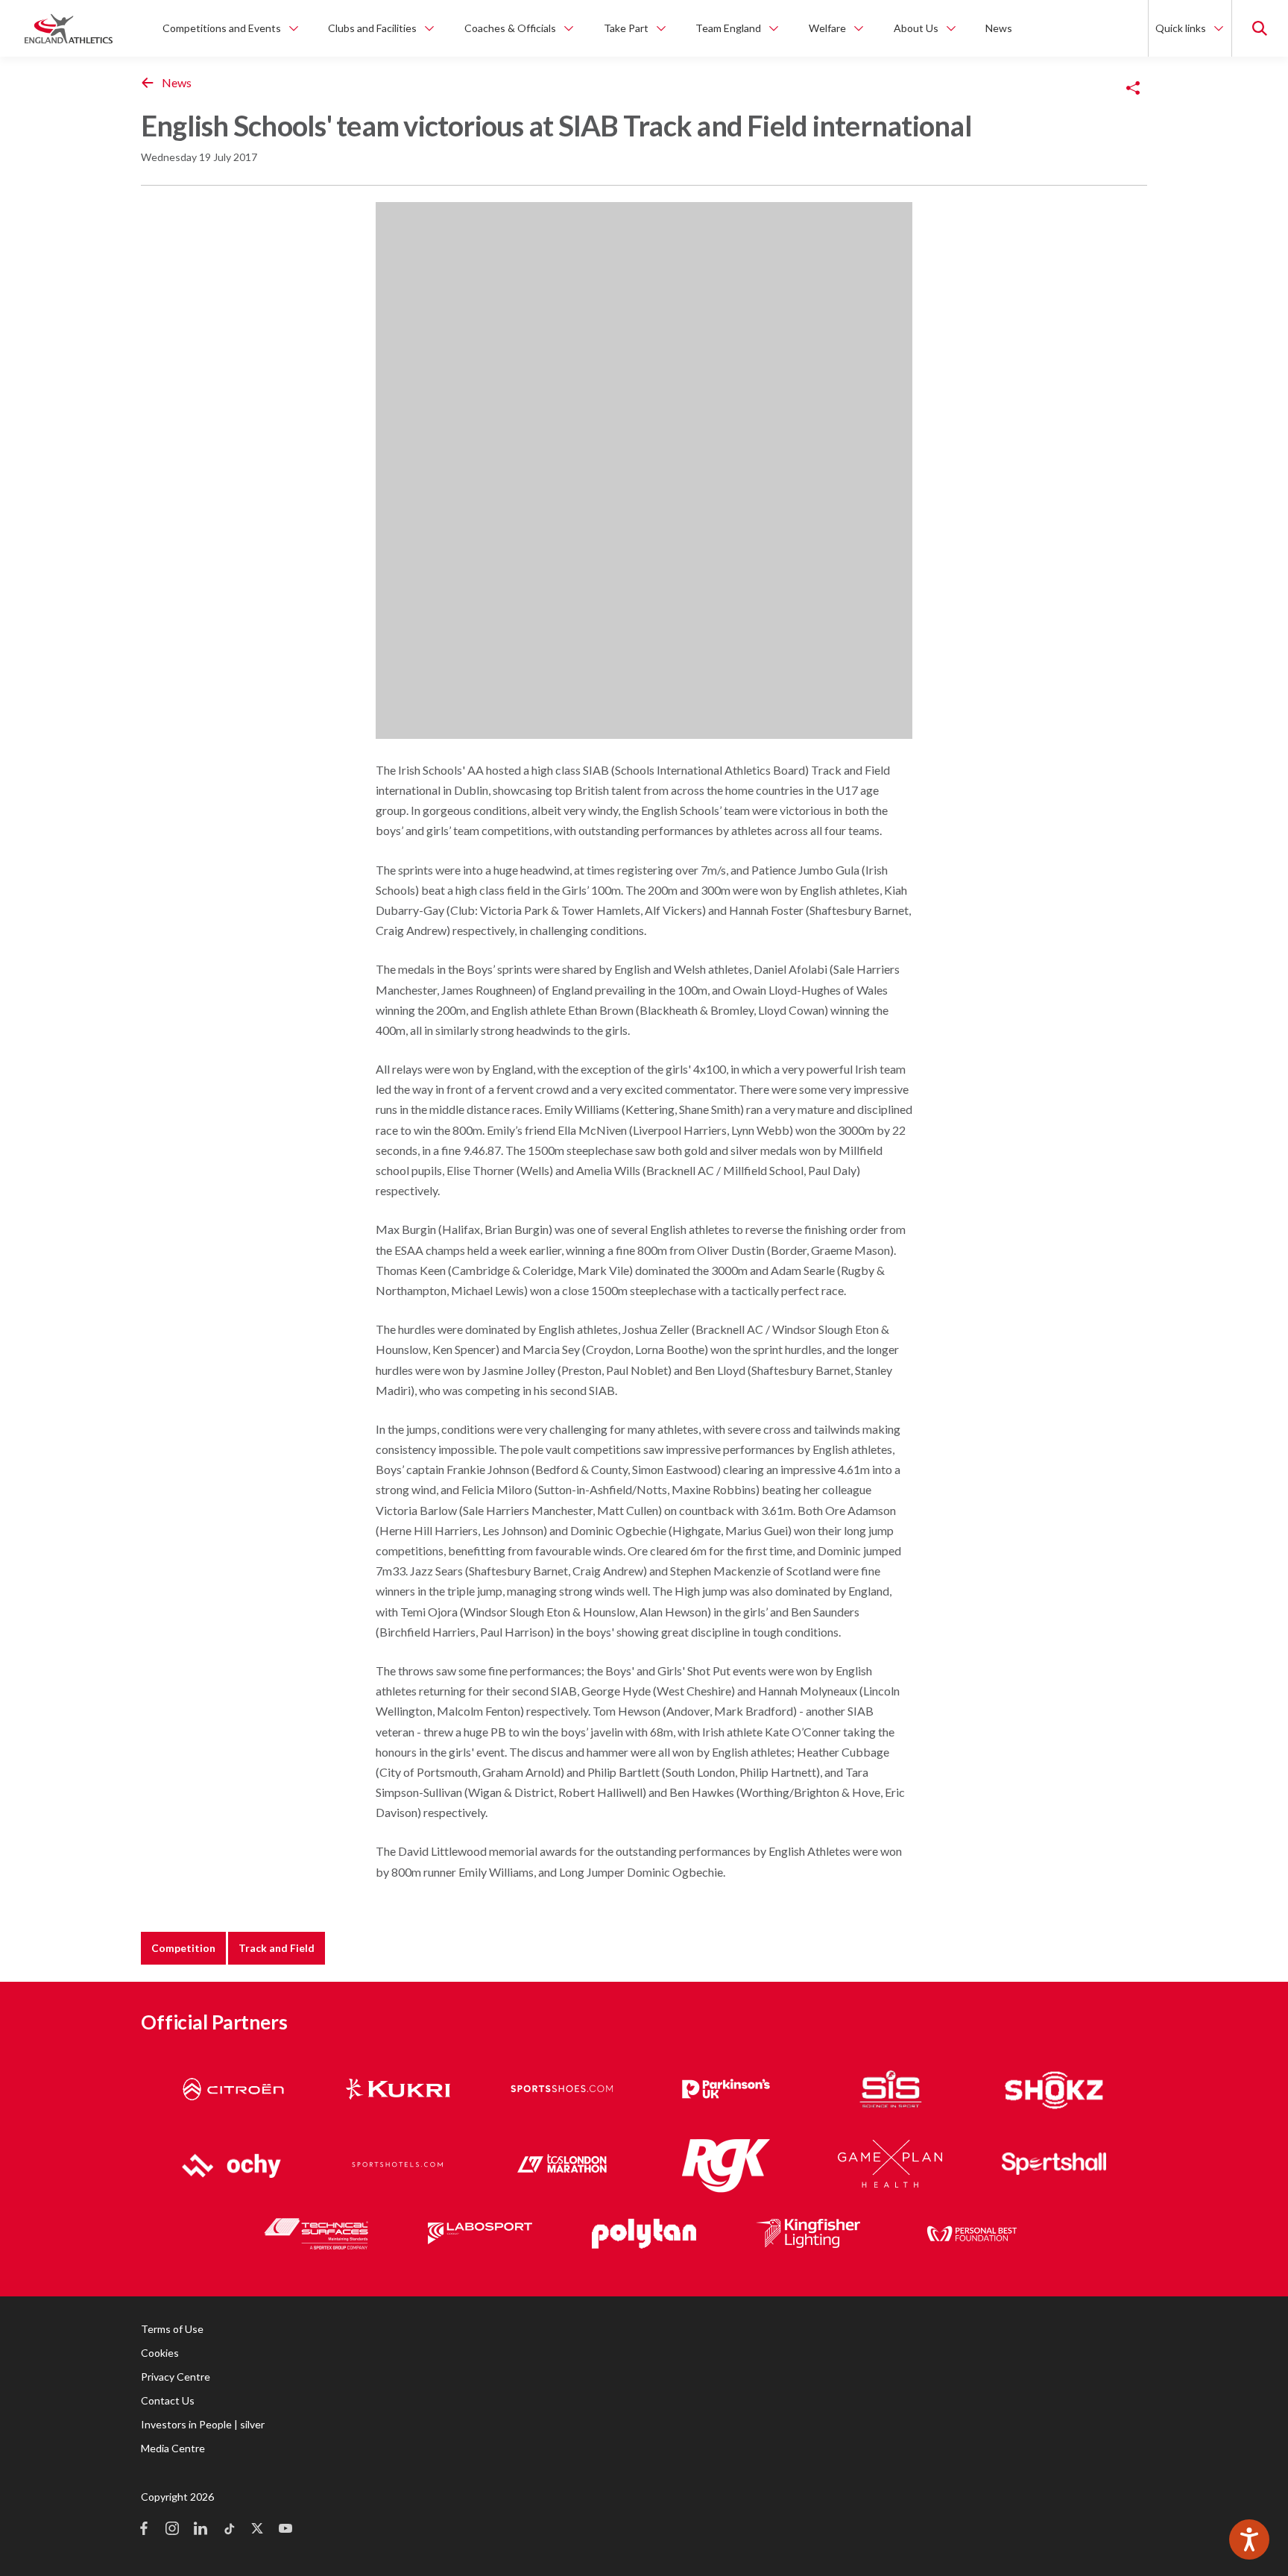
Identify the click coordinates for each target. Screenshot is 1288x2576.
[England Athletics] (69, 28)
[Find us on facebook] (144, 2530)
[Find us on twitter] (257, 2530)
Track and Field (277, 1948)
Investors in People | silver (203, 2424)
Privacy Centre (176, 2377)
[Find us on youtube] (285, 2530)
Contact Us (168, 2400)
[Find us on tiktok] (229, 2530)
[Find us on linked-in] (201, 2530)
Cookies (160, 2353)
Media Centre (173, 2448)
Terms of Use (172, 2329)
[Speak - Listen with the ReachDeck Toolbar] (1249, 2539)
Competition (183, 1948)
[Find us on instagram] (172, 2530)
